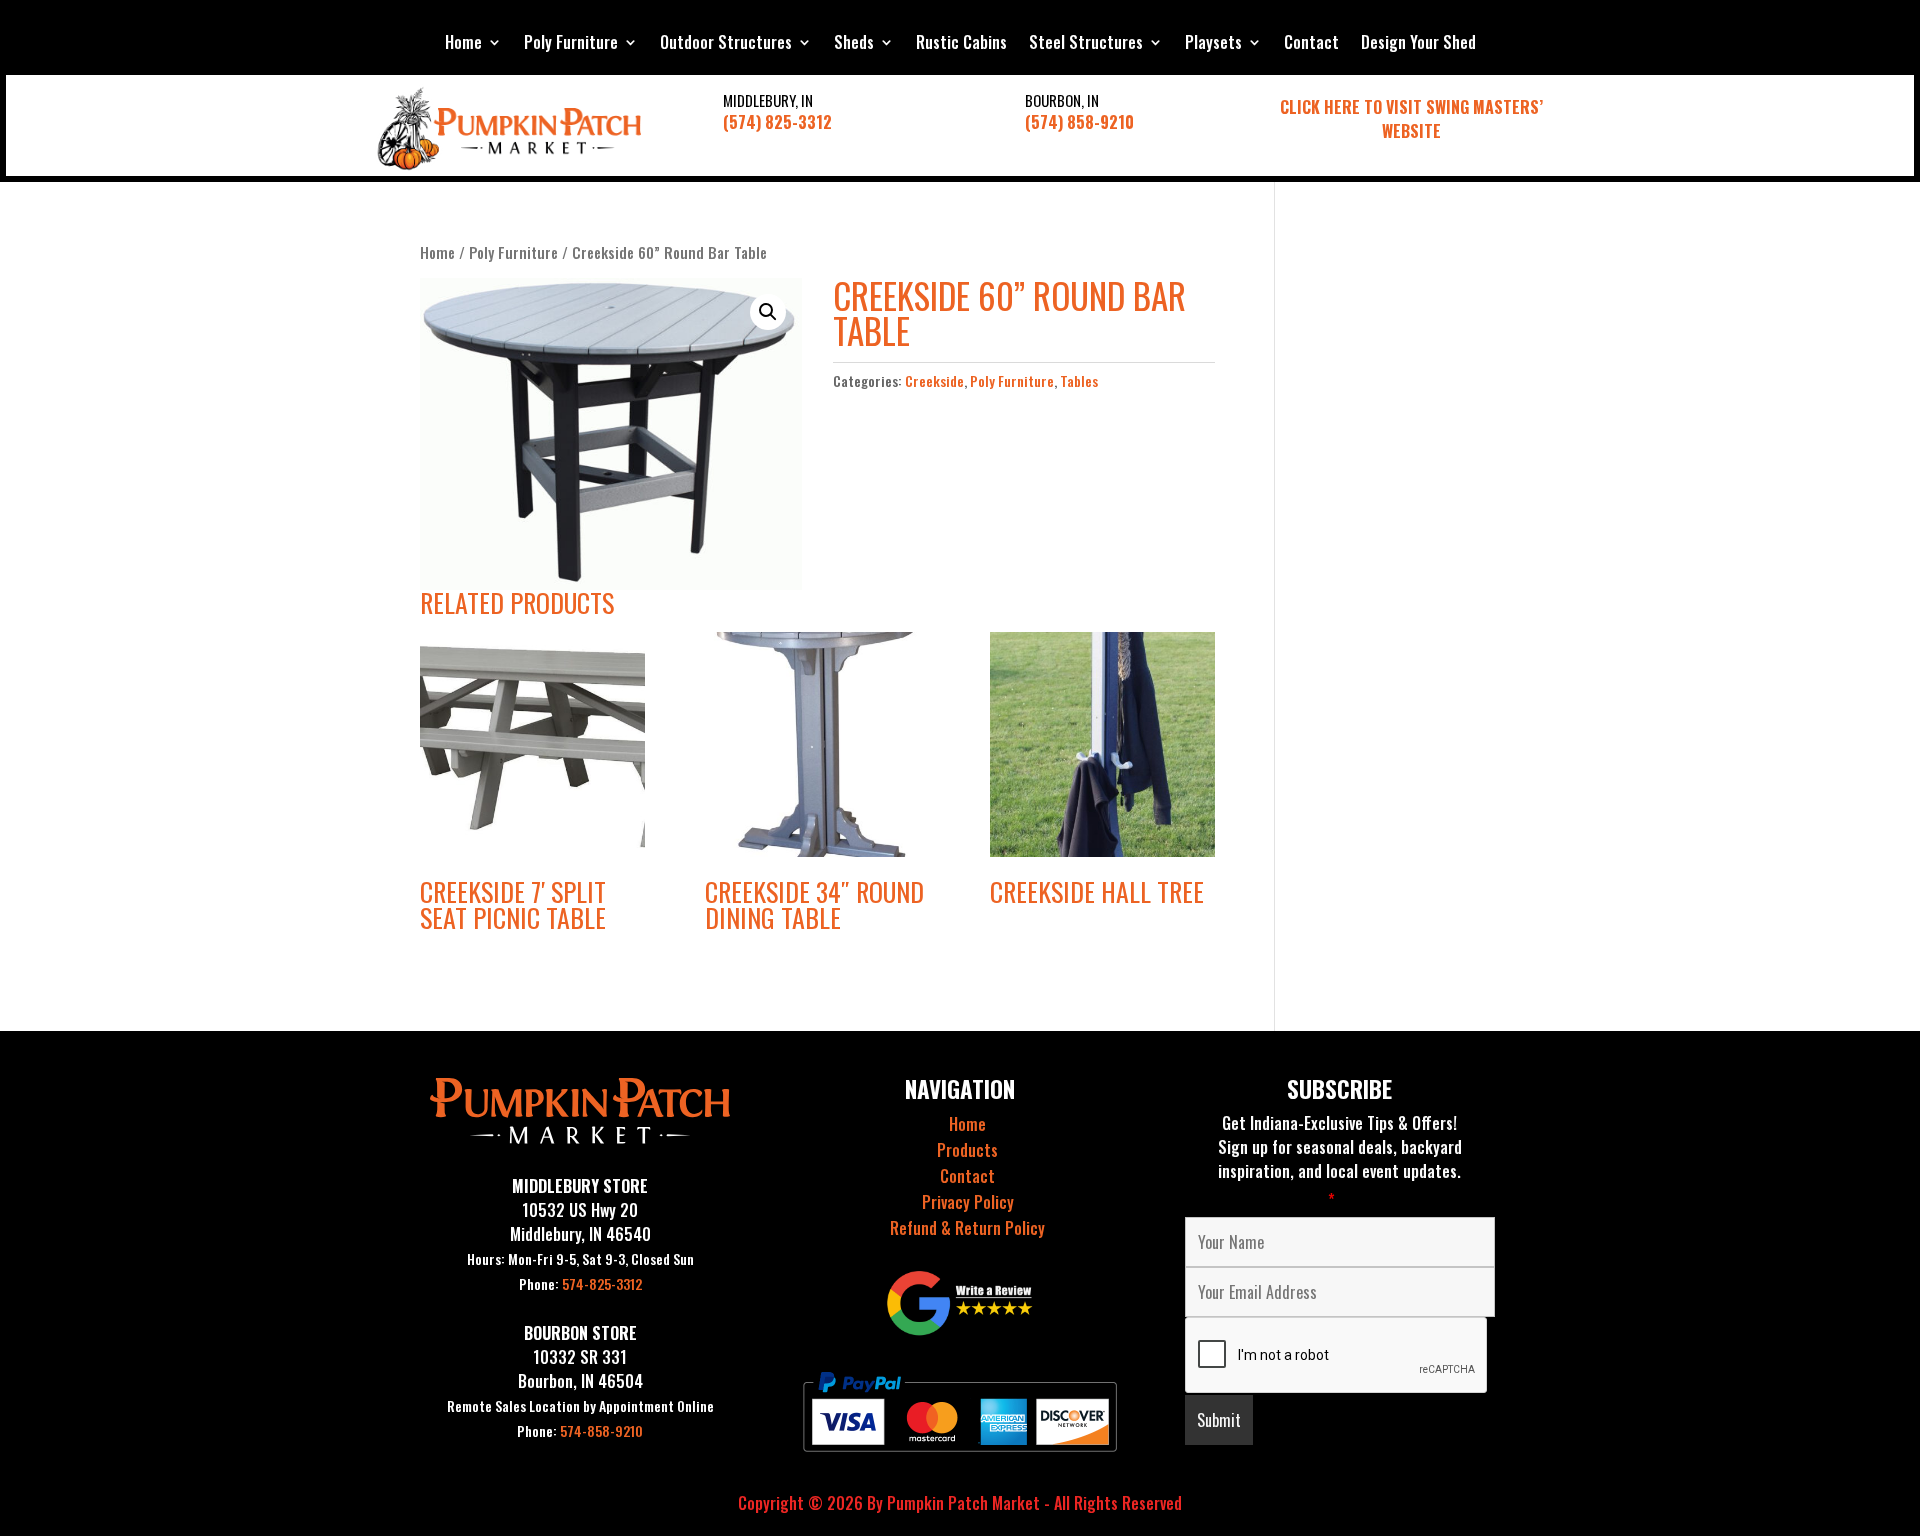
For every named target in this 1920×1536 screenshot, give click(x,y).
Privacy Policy (968, 1202)
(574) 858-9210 (1079, 122)
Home (463, 44)
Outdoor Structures (726, 44)
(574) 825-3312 (777, 122)
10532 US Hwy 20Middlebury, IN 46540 (580, 1222)
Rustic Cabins (961, 44)
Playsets (1213, 44)
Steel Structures (1086, 44)
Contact (1311, 44)
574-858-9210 (580, 1430)
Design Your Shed (1418, 44)
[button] (768, 312)
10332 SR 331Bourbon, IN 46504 (580, 1369)
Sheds (854, 44)
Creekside (934, 380)
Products (967, 1150)
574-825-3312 (580, 1283)
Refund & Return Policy (967, 1228)
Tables (1079, 380)
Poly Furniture (571, 44)
